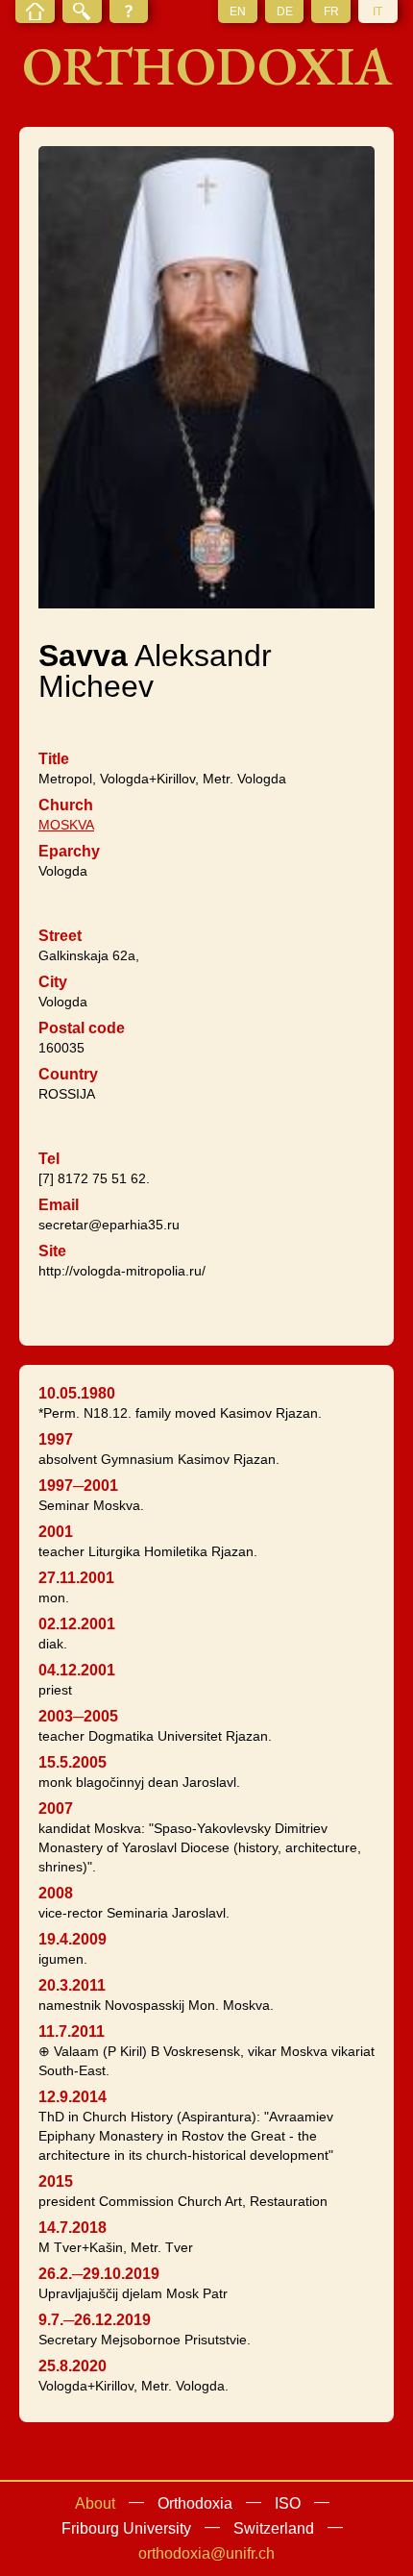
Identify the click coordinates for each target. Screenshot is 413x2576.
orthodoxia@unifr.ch (206, 2553)
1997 (56, 1439)
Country (68, 1074)
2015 (56, 2181)
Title (54, 759)
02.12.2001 (77, 1624)
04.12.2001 (77, 1670)
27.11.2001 (76, 1578)
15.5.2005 (73, 1762)
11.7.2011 (72, 2031)
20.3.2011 (72, 1985)
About (95, 2503)
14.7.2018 (73, 2228)
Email (59, 1205)
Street (60, 936)
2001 (56, 1532)
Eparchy (69, 851)
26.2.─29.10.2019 (99, 2274)
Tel (49, 1159)
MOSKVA (66, 825)
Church (66, 805)
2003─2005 (78, 1716)
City (53, 982)
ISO (288, 2503)
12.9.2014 (73, 2097)
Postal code (82, 1028)
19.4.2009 (73, 1939)
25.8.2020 (73, 2366)
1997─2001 (78, 1486)
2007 (56, 1808)
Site (52, 1251)
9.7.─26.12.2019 (95, 2320)
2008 (56, 1893)
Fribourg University (126, 2528)
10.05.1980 (77, 1393)
